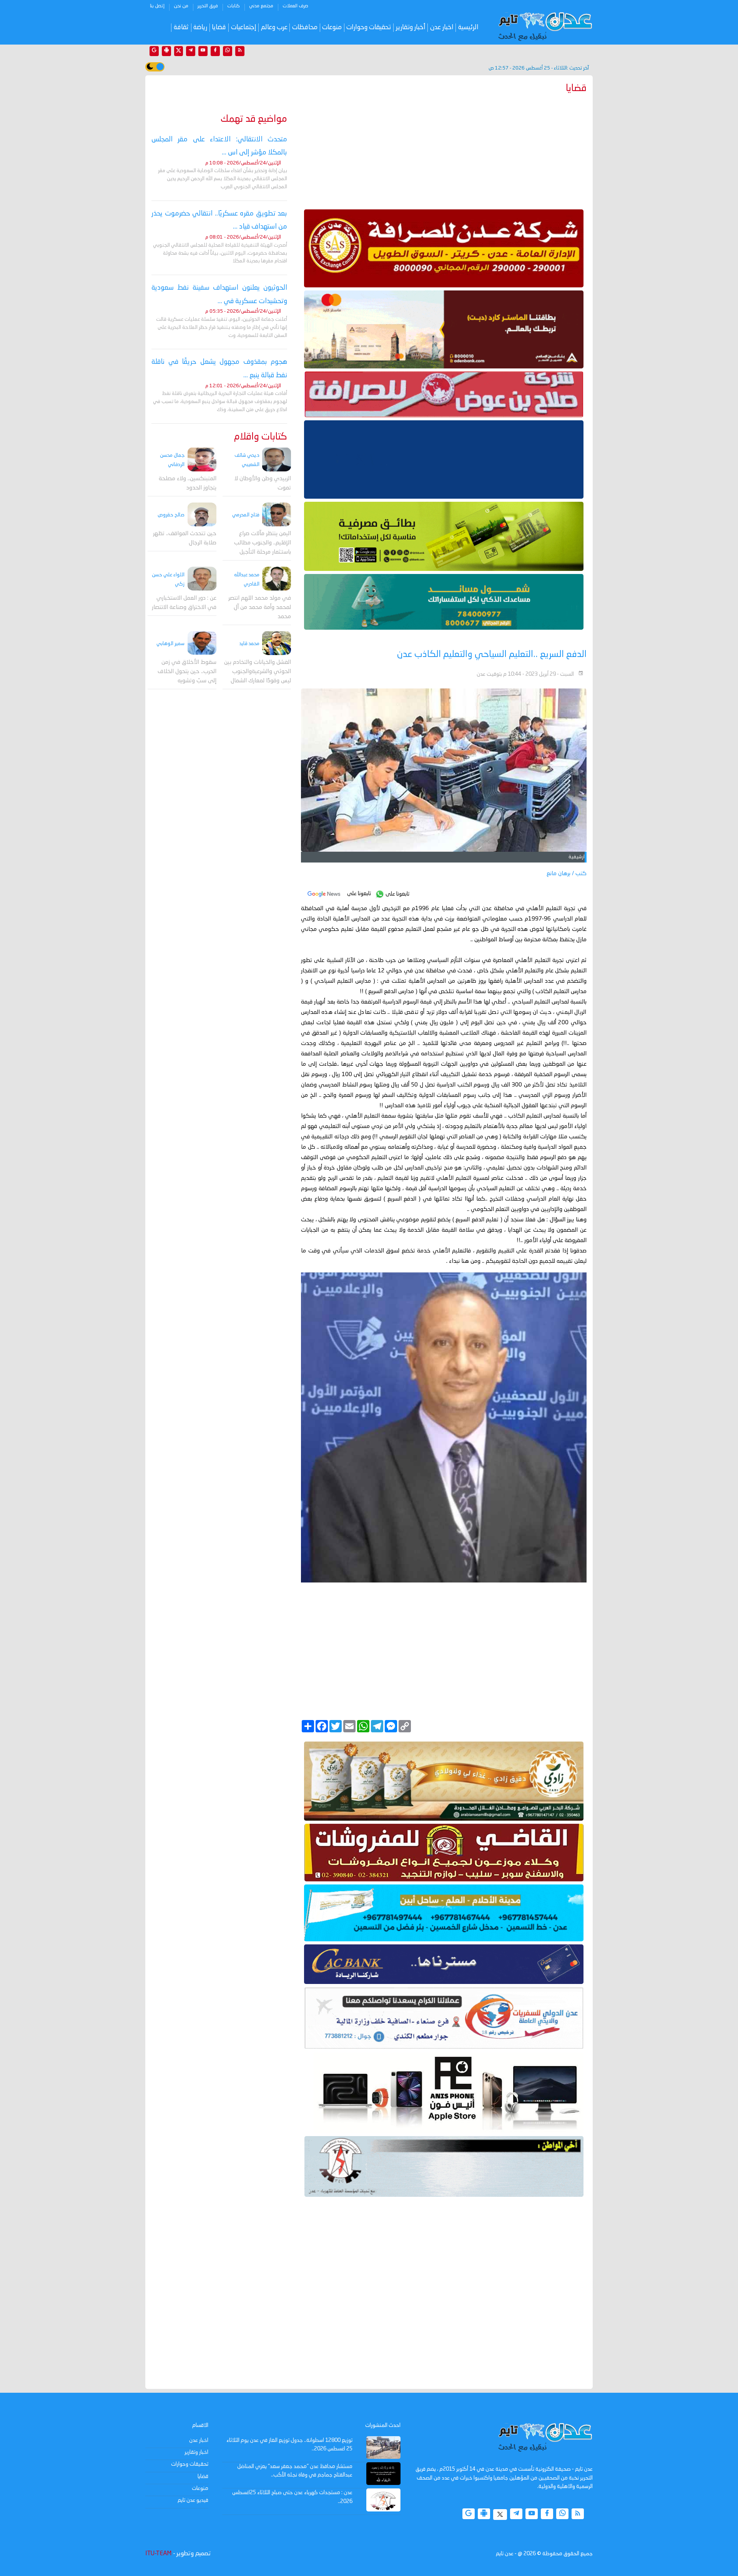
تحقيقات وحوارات (369, 27)
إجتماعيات (244, 27)
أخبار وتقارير (411, 27)
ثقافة (181, 27)
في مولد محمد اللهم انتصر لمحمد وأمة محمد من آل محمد (260, 607)
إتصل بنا (157, 6)
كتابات (234, 6)
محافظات (305, 27)
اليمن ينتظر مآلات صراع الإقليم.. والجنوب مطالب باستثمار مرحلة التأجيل (263, 543)
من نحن (181, 6)
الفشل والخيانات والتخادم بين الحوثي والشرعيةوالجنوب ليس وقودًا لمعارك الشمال (258, 672)
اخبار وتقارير (196, 2452)
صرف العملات (295, 6)
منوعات (332, 27)
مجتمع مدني (261, 6)
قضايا (219, 27)
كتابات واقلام (261, 437)
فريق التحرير (208, 6)
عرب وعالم (274, 27)
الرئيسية (468, 27)
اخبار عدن (442, 27)
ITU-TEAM (158, 2554)
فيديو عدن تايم (193, 2500)
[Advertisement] (444, 150)
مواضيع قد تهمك (254, 119)
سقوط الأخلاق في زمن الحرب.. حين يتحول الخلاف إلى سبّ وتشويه (187, 671)
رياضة (200, 27)
